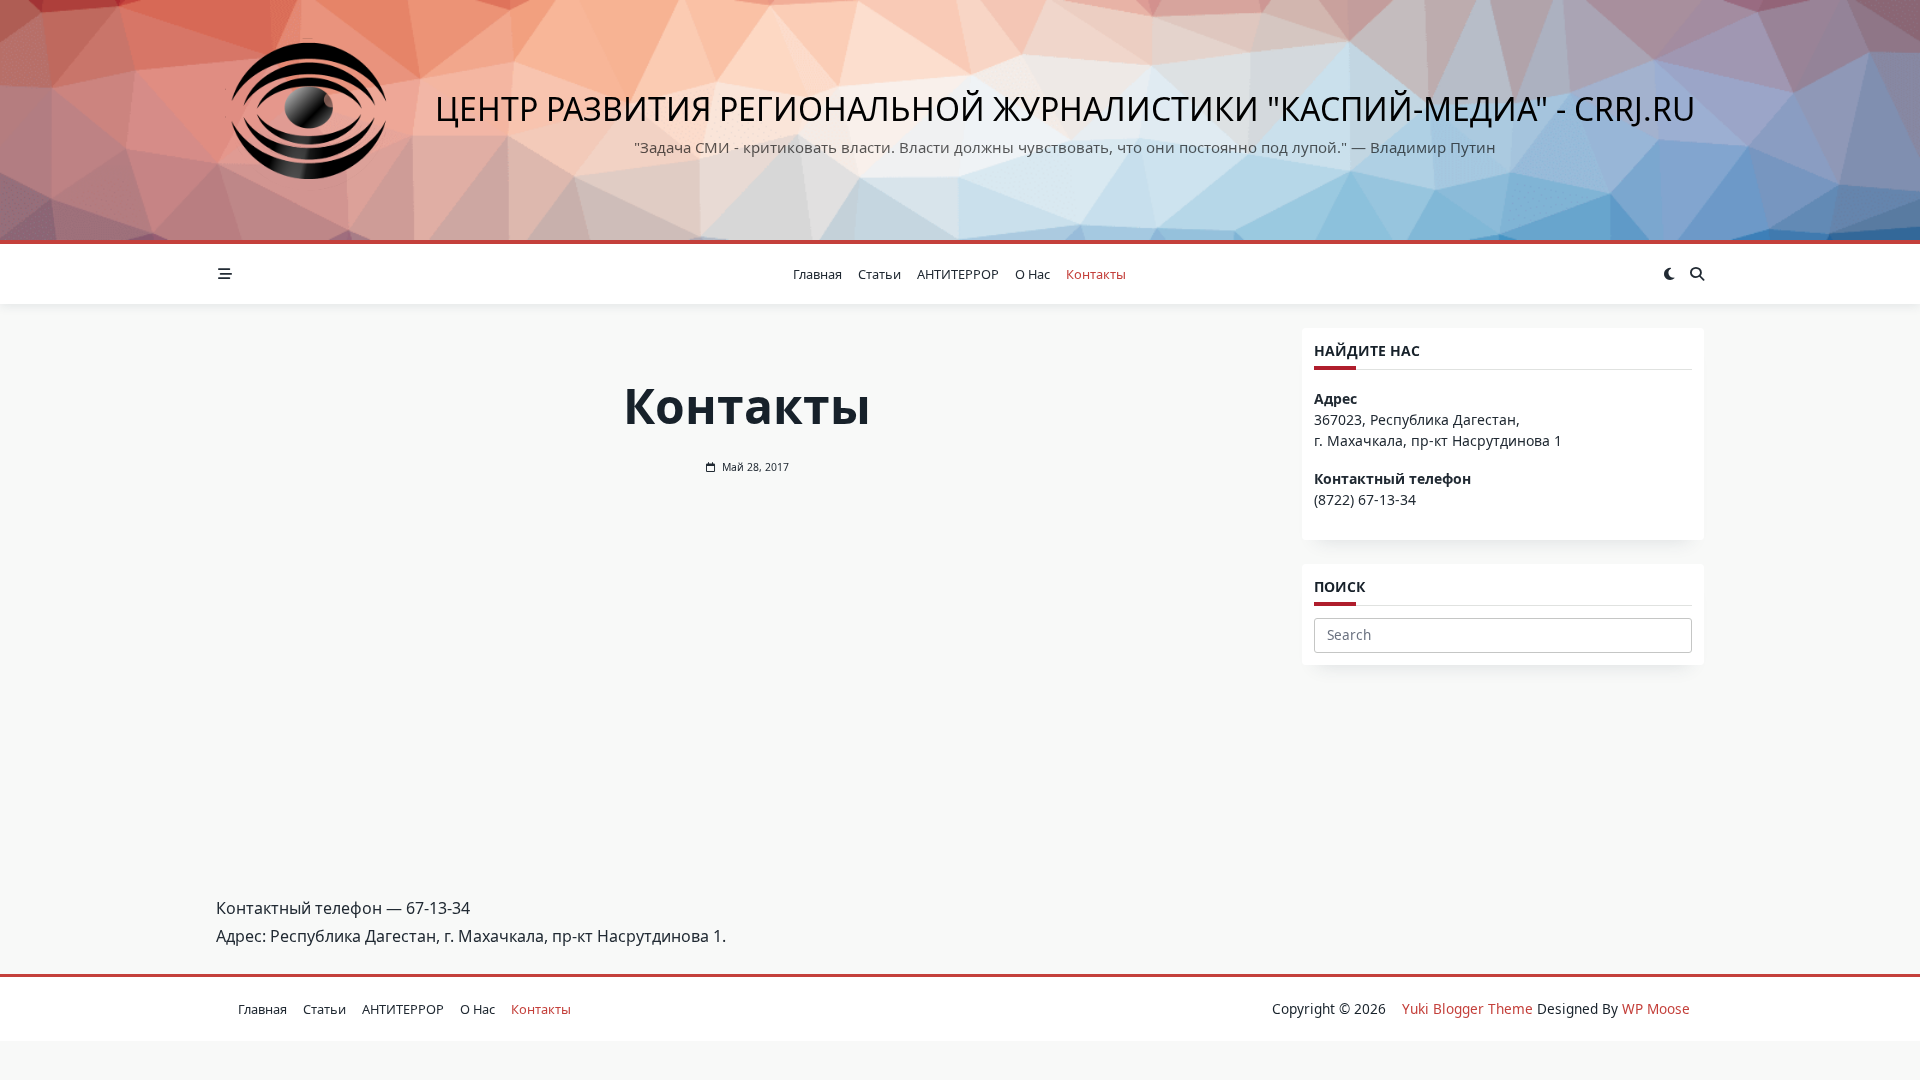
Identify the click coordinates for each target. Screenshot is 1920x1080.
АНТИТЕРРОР (958, 274)
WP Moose (1656, 1008)
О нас (1032, 274)
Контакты (1096, 274)
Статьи (879, 274)
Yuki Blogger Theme (1467, 1008)
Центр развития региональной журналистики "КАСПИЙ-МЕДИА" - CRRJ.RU (1065, 108)
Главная (817, 274)
